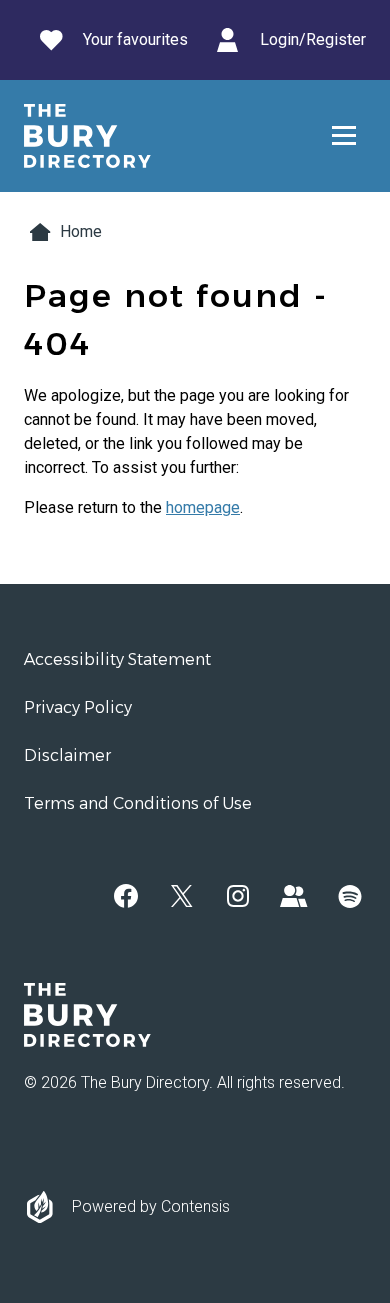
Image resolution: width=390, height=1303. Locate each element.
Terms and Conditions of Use (138, 803)
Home (81, 231)
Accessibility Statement (117, 659)
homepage (203, 507)
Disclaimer (67, 755)
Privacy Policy (78, 707)
